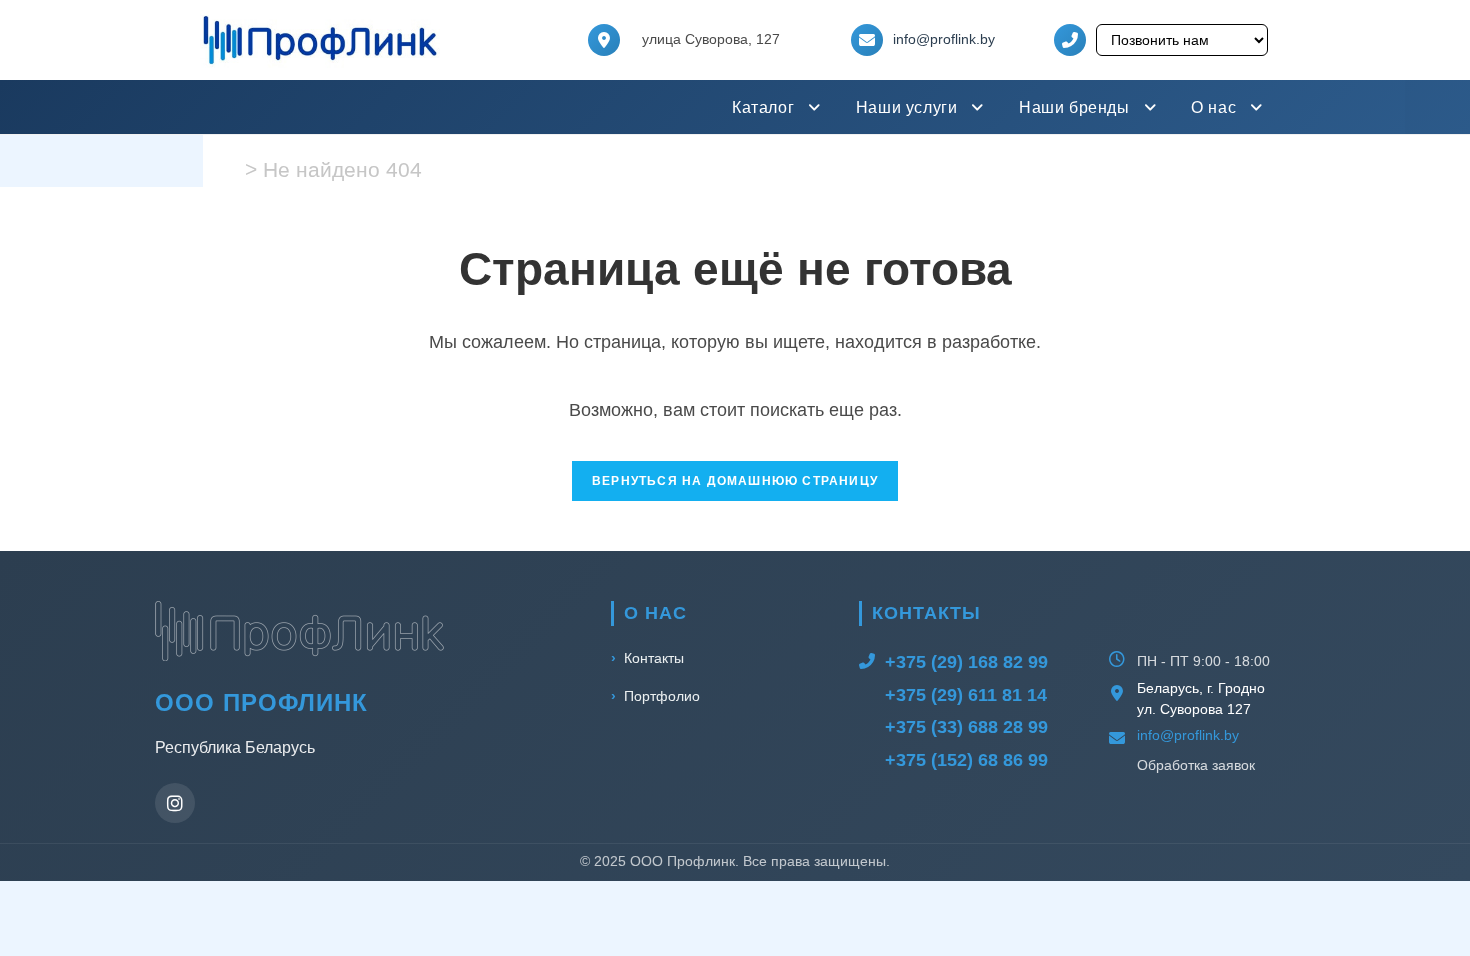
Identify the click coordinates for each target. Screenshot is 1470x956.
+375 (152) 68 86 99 (966, 760)
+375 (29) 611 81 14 (966, 695)
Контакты (654, 658)
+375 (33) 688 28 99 (966, 727)
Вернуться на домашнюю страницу (735, 481)
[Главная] (231, 169)
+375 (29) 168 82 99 (966, 662)
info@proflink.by (944, 39)
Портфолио (662, 696)
